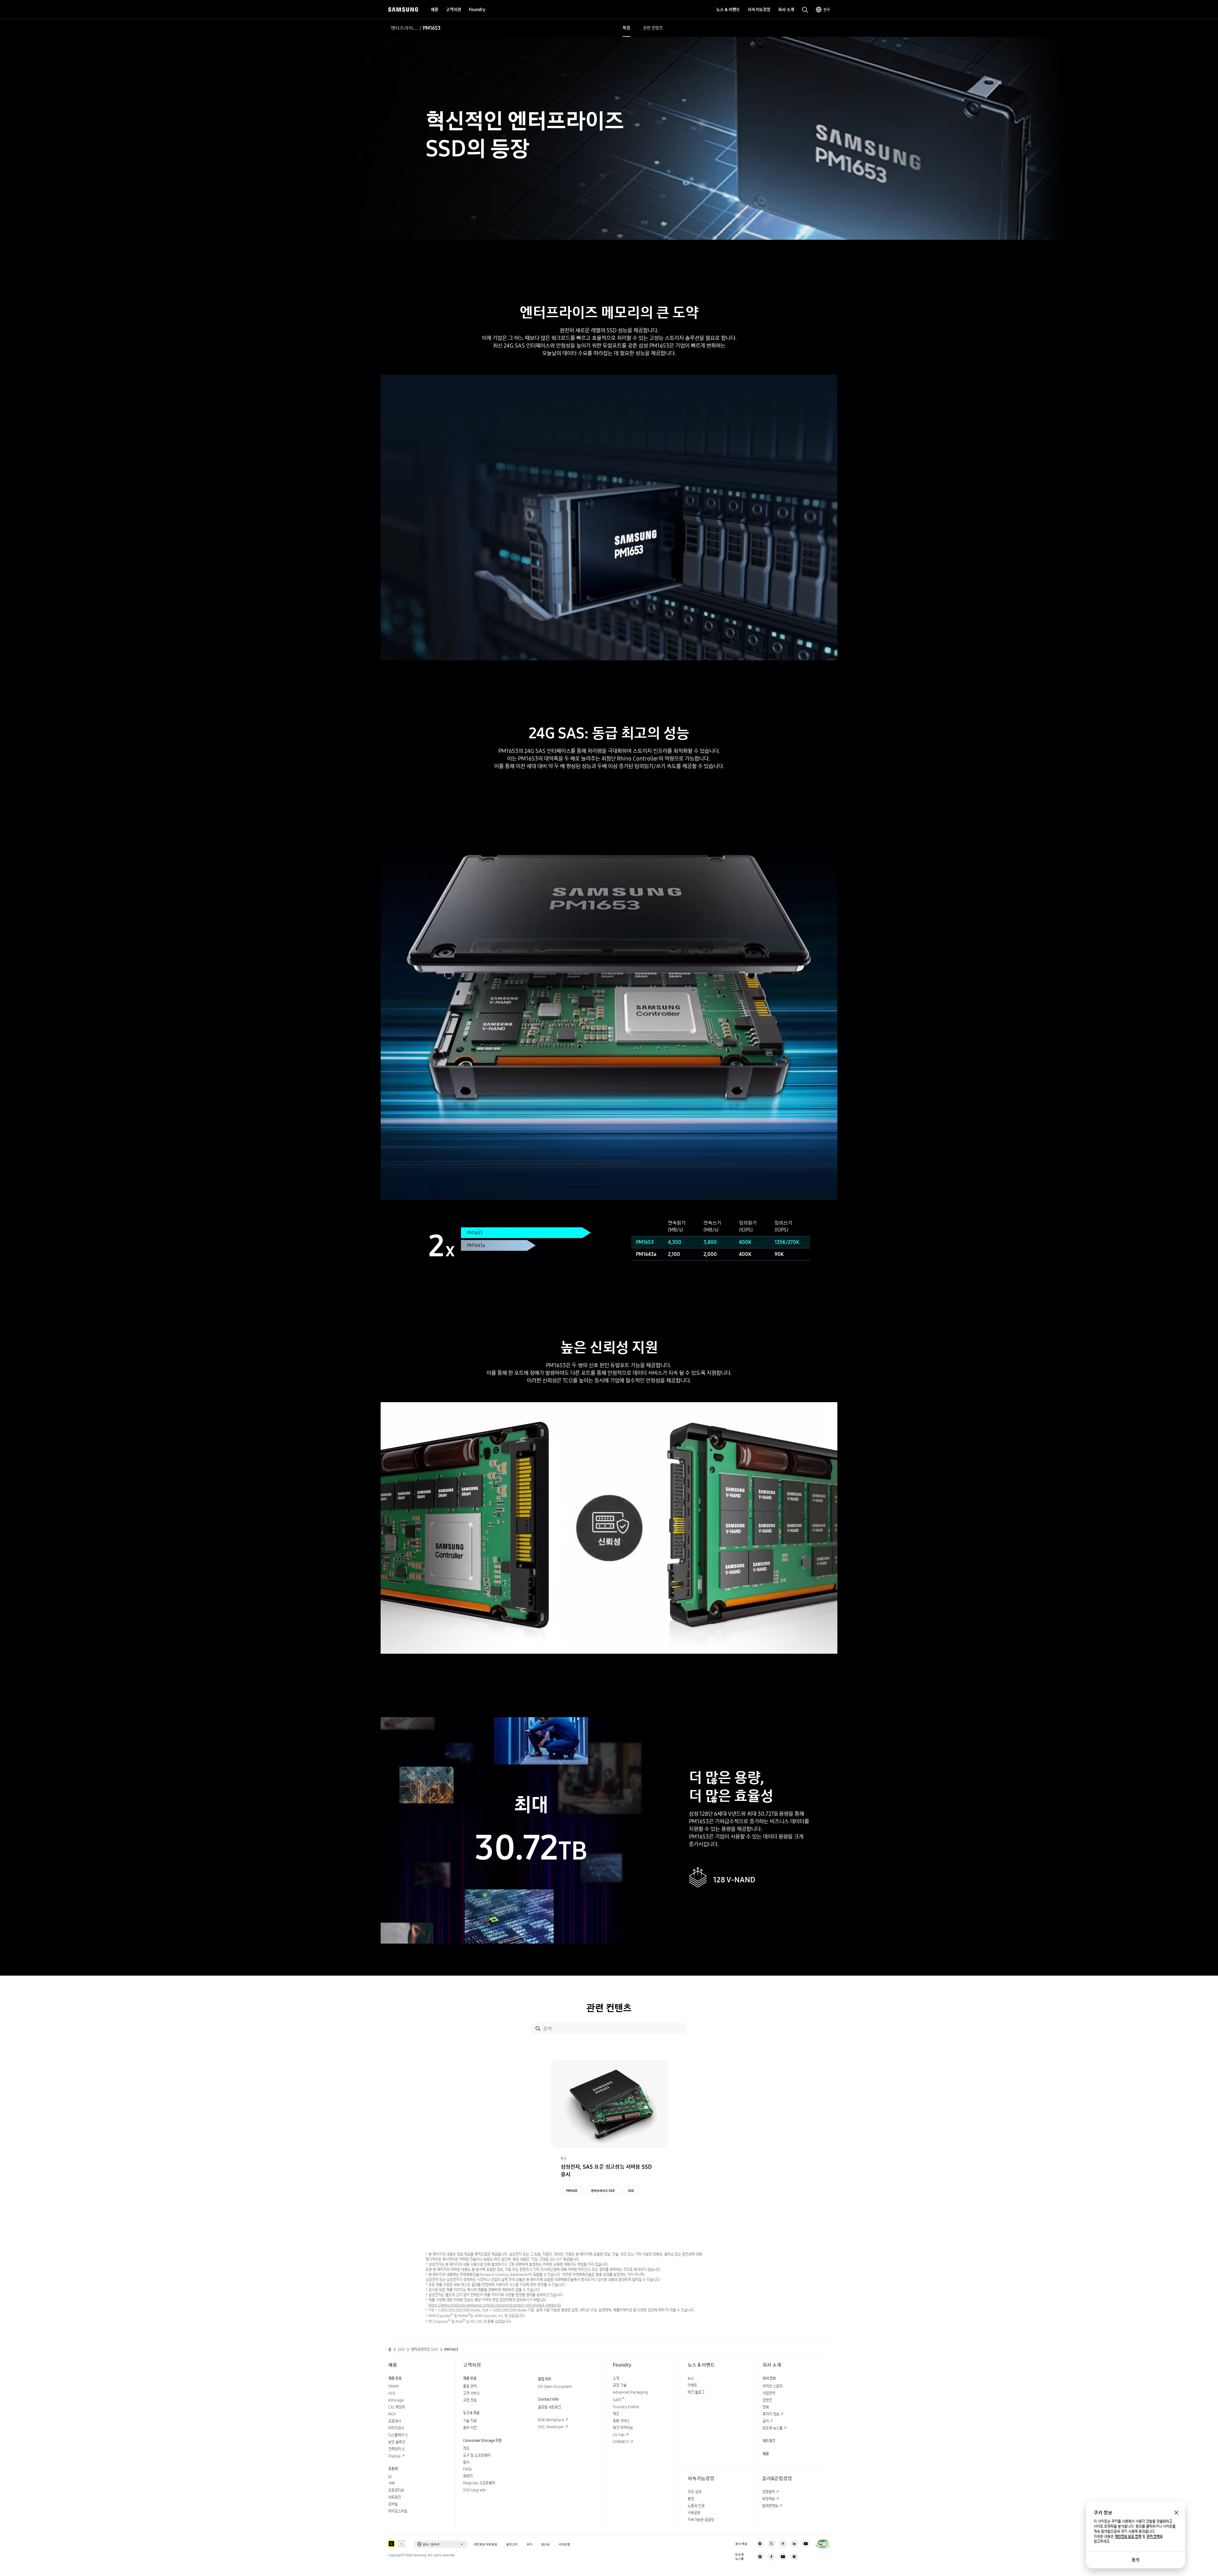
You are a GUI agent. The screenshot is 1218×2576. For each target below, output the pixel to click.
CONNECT (621, 2442)
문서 (466, 2462)
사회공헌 (694, 2513)
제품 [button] (435, 10)
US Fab (619, 2435)
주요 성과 (694, 2492)
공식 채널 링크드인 (794, 2544)
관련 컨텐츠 (653, 28)
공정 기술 (620, 2385)
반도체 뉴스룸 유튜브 (783, 2557)
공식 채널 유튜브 (806, 2544)
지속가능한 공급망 (701, 2520)
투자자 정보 (771, 2414)
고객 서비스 (471, 2393)
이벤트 (692, 2385)
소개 (616, 2378)
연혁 (766, 2407)
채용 (766, 2454)
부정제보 (769, 2499)
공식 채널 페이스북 (783, 2544)
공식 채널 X (771, 2544)
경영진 (767, 2400)
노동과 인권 (696, 2506)
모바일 (393, 2504)
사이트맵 (564, 2544)
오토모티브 (396, 2490)
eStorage (396, 2400)
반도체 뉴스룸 (773, 2428)
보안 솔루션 (397, 2442)
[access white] (402, 2544)
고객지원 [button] (454, 10)
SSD (631, 2191)
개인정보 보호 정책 (1128, 2537)
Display (394, 2456)
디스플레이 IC (398, 2435)
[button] (441, 2544)
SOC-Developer (551, 2427)
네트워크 (395, 2497)
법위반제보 (770, 2506)
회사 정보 (769, 2378)
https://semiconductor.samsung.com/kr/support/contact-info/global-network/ (495, 2305)
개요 (466, 2448)
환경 (691, 2499)
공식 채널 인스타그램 (760, 2544)
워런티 (468, 2476)
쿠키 (529, 2544)
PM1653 (572, 2191)
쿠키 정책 (1153, 2537)
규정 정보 (470, 2400)
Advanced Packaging (630, 2392)
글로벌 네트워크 (550, 2407)
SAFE (619, 2400)
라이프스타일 (398, 2511)
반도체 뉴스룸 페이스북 (771, 2557)
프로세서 (395, 2421)
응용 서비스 (621, 2421)
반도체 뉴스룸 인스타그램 (794, 2557)
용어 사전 (470, 2428)
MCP (392, 2414)
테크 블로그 (696, 2392)
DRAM (393, 2386)
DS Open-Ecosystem (555, 2386)
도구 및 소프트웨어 (477, 2455)
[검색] (538, 2029)
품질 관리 (470, 2386)
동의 (1136, 2560)
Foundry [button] (477, 10)
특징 (626, 28)
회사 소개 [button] (786, 10)
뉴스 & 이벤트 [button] (728, 10)
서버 (391, 2483)
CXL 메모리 (397, 2407)
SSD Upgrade (474, 2490)
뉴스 (691, 2378)
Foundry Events (626, 2407)
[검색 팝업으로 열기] (805, 10)
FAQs (467, 2469)
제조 (616, 2414)
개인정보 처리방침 (486, 2544)
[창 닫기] (1176, 2513)
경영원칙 (769, 2492)
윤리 (766, 2421)
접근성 (545, 2544)
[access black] (391, 2544)
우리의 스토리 (773, 2386)
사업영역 (769, 2393)
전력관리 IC (397, 2449)
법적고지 (512, 2544)
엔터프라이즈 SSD (404, 28)
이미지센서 (396, 2428)
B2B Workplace (551, 2420)
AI (390, 2477)
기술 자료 (470, 2421)
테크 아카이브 (623, 2428)
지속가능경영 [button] (759, 10)
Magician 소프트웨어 (479, 2483)
